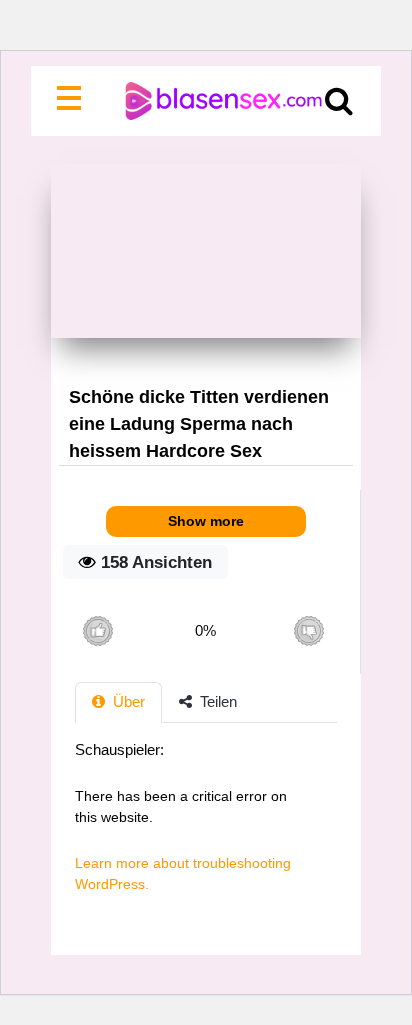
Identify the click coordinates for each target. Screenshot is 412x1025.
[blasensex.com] (206, 101)
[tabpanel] (206, 827)
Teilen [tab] (216, 701)
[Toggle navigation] (73, 101)
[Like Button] (97, 630)
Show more (206, 521)
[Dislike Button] (308, 630)
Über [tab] (127, 701)
